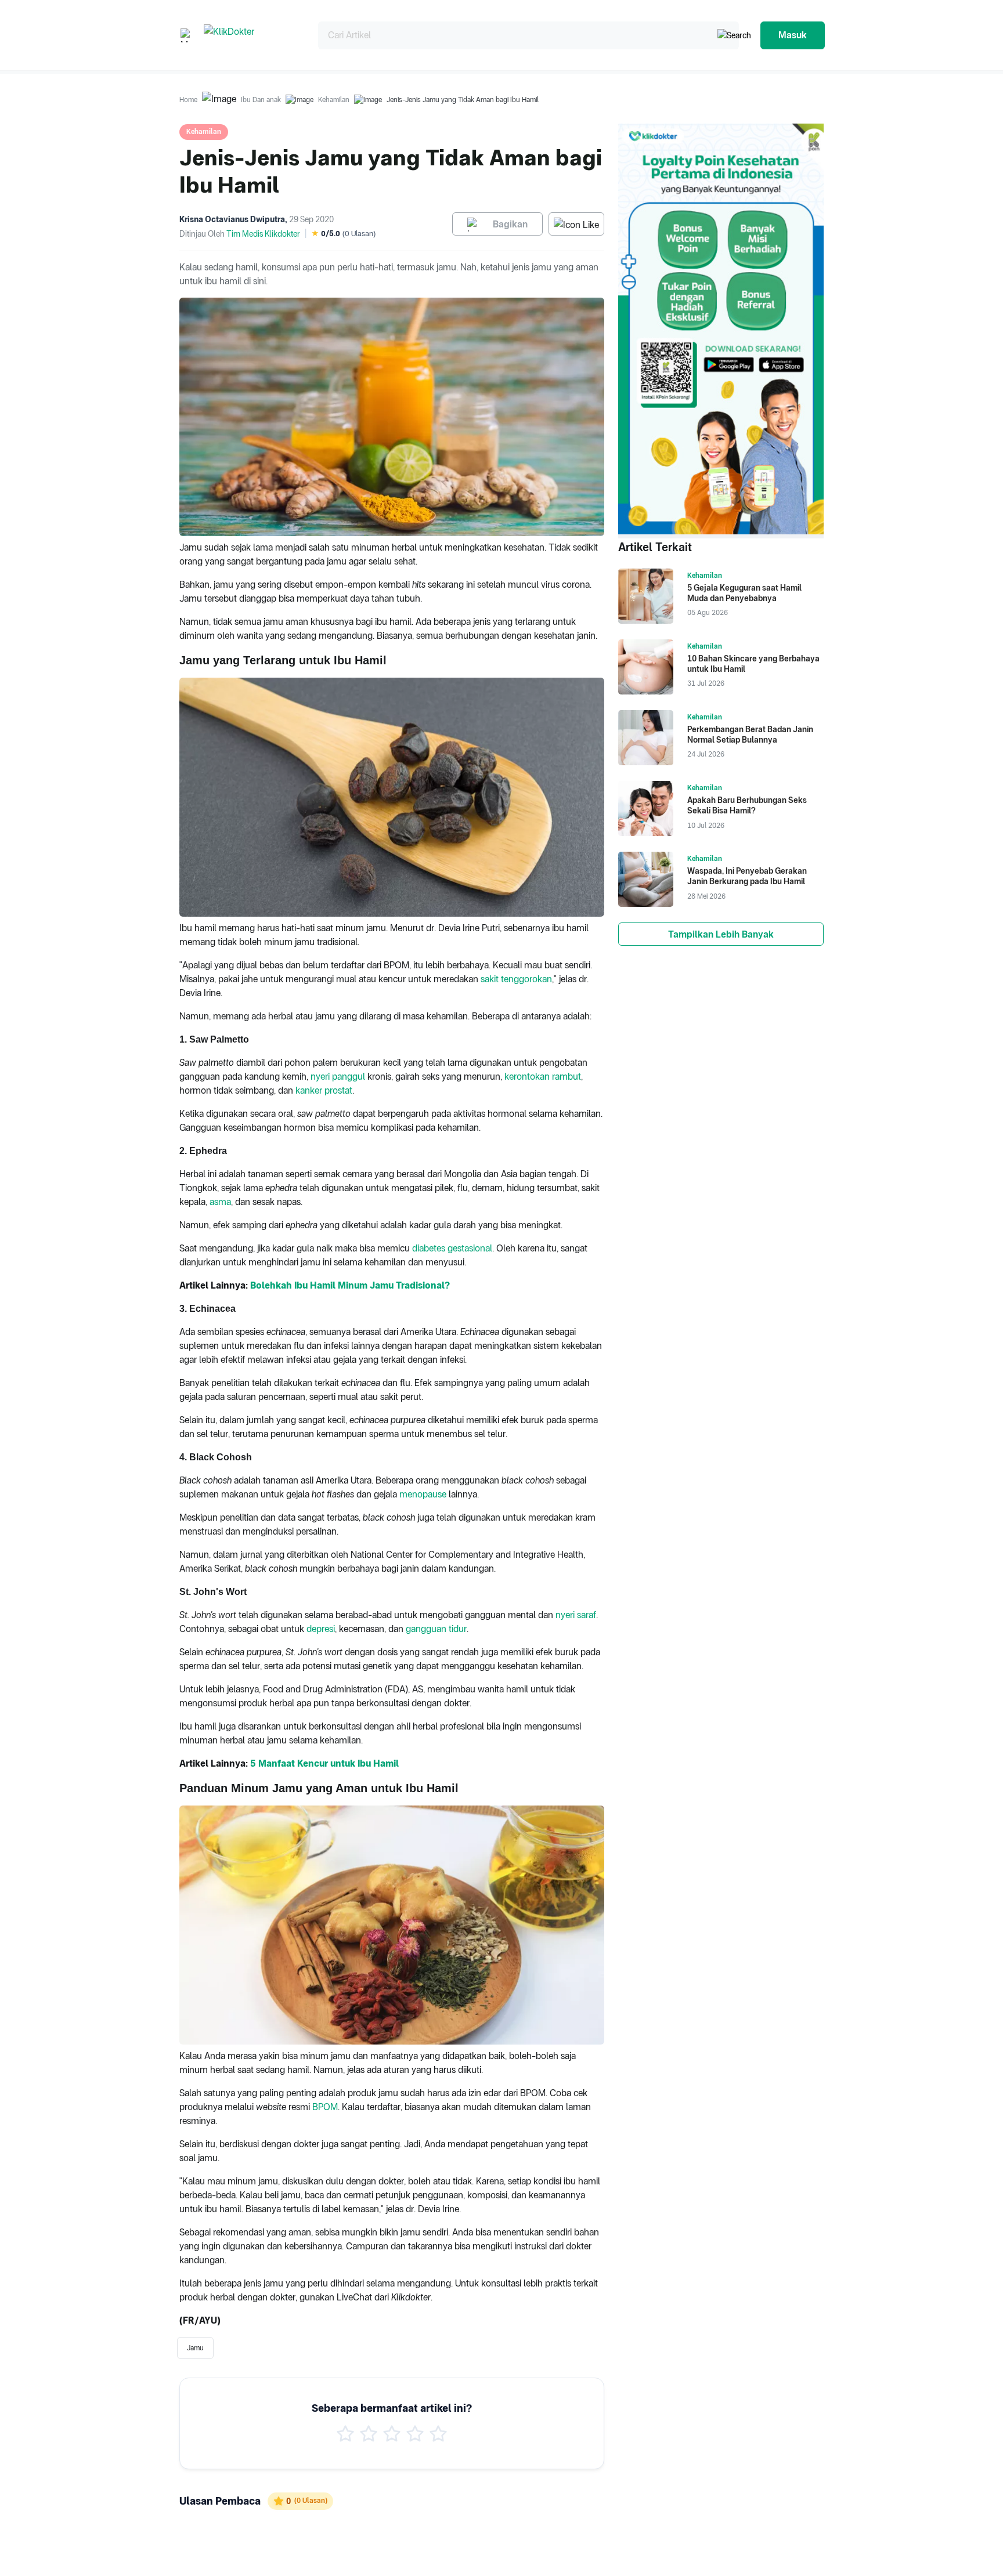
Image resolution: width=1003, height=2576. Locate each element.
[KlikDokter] (252, 35)
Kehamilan (334, 100)
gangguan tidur (436, 1629)
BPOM (325, 2107)
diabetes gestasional (452, 1248)
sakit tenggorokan (516, 979)
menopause (423, 1494)
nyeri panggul (338, 1077)
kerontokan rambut (543, 1077)
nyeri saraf (576, 1615)
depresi (321, 1629)
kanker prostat (324, 1090)
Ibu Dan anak (261, 100)
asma (220, 1202)
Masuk (793, 35)
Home (188, 100)
